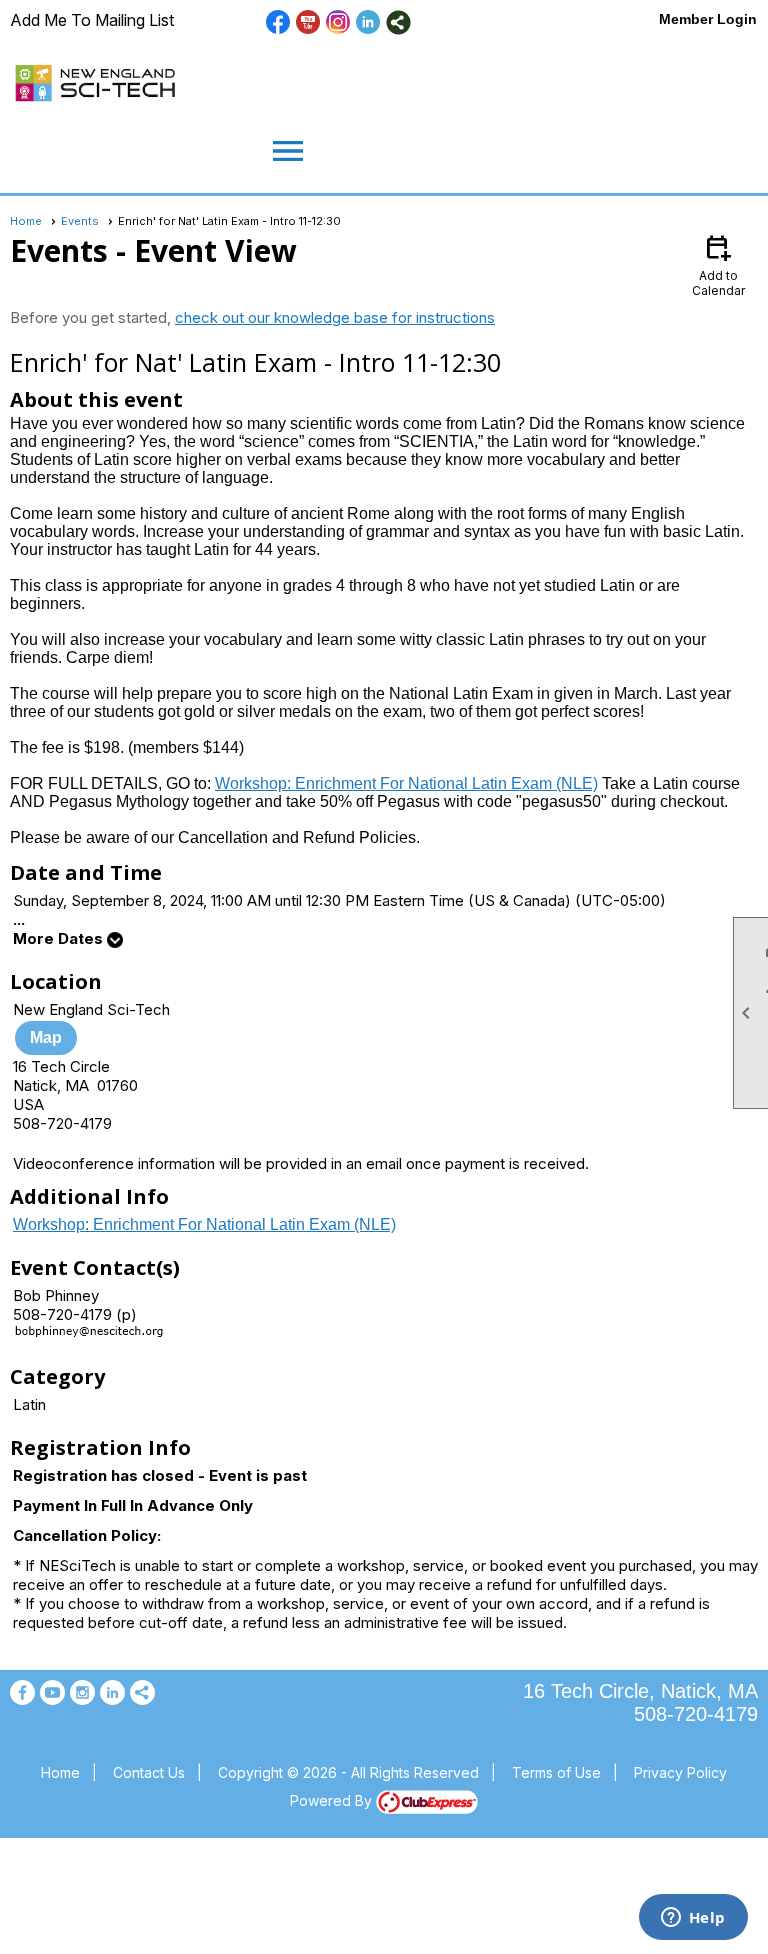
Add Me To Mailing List (92, 20)
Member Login (708, 19)
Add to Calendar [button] (718, 264)
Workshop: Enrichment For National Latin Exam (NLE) (406, 783)
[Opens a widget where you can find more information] (693, 1919)
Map (46, 1037)
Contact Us (149, 1772)
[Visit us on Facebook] (278, 22)
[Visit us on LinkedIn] (368, 22)
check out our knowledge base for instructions (335, 317)
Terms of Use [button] (556, 1772)
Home (26, 221)
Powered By (333, 1800)
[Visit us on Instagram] (338, 22)
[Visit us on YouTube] (308, 22)
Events (80, 221)
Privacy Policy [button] (680, 1772)
